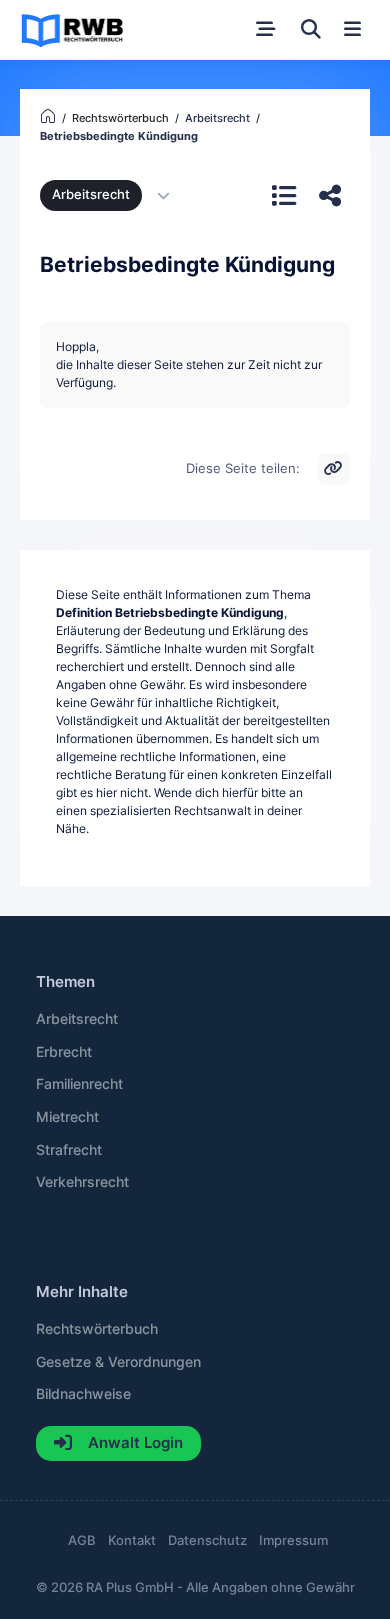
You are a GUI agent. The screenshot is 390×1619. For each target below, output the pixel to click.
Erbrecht (64, 1052)
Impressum (293, 1540)
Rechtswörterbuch (97, 1329)
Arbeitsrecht (91, 194)
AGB (82, 1540)
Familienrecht (79, 1084)
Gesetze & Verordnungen (118, 1362)
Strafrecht (69, 1150)
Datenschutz (207, 1540)
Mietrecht (67, 1117)
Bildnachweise (83, 1394)
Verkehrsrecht (82, 1182)
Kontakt (132, 1540)
